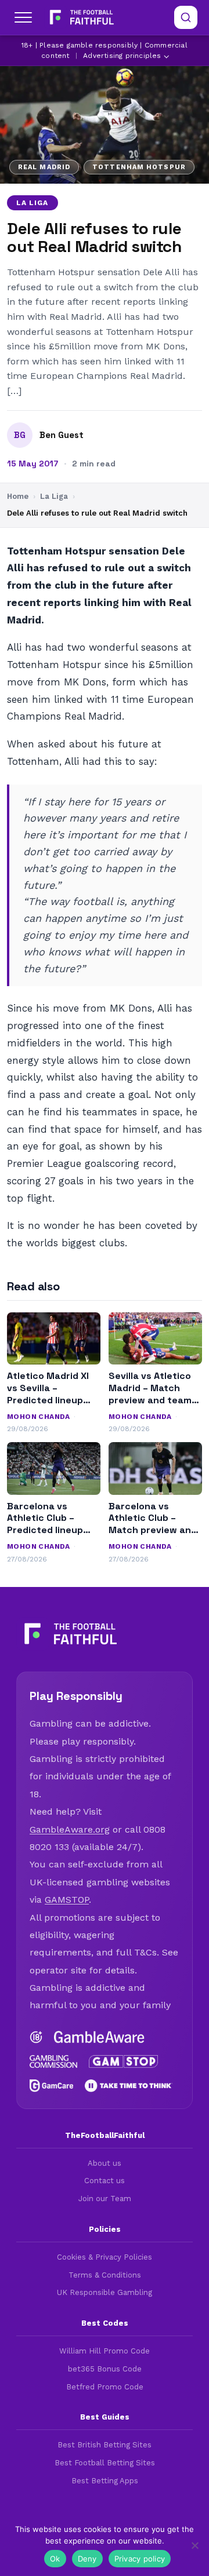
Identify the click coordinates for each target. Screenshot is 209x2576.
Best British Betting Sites (105, 2445)
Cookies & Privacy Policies (105, 2257)
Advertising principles (122, 56)
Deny (87, 2559)
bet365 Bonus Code (105, 2369)
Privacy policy (140, 2559)
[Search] (186, 17)
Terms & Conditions (105, 2275)
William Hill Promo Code (105, 2351)
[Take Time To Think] (129, 2086)
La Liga (33, 203)
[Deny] (194, 2545)
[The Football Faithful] (80, 17)
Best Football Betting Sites (105, 2463)
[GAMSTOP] (124, 2061)
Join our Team (105, 2199)
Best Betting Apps (105, 2481)
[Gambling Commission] (53, 2061)
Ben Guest (62, 435)
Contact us (105, 2181)
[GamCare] (51, 2086)
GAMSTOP (67, 1900)
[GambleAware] (99, 2037)
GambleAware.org (70, 1829)
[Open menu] (23, 17)
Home (18, 496)
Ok (55, 2559)
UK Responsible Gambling (105, 2292)
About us (105, 2163)
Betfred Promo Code (105, 2387)
